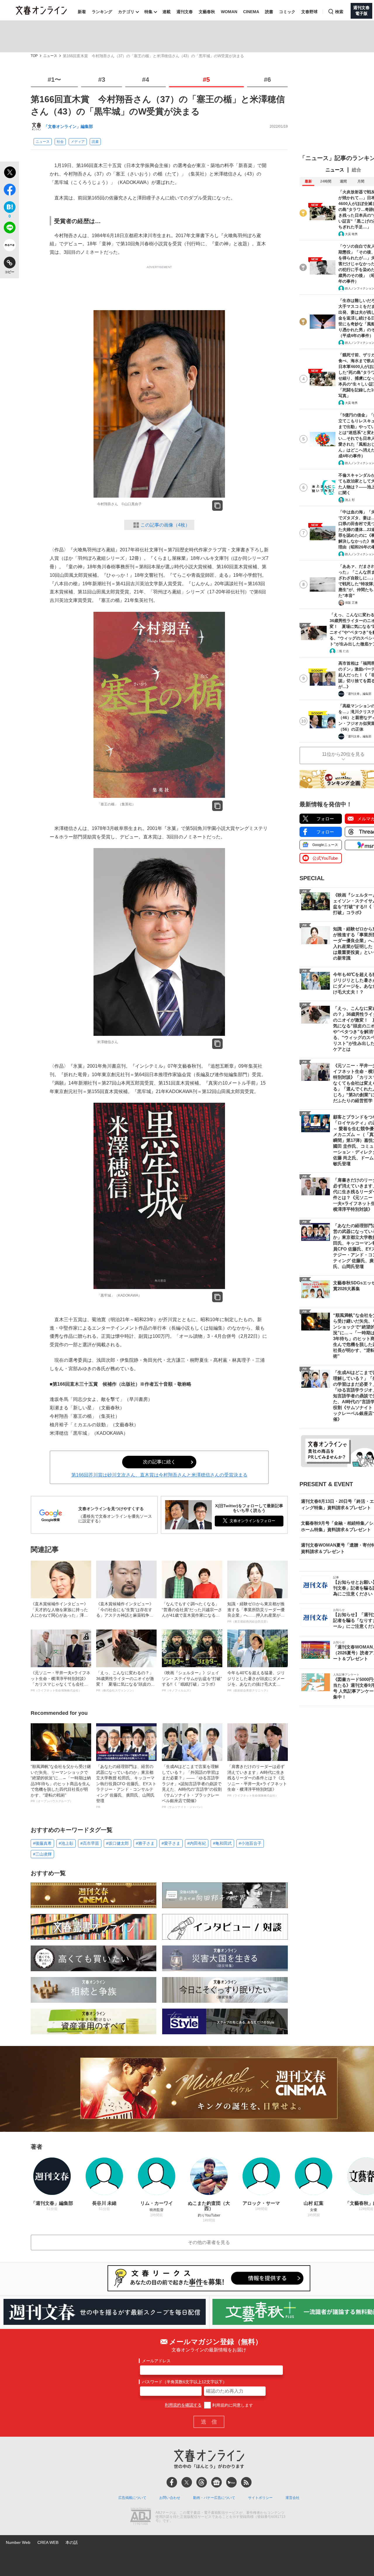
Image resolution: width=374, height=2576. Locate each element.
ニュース (50, 56)
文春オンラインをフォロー (252, 1521)
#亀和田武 (222, 1843)
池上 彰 (350, 500)
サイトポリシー (260, 2498)
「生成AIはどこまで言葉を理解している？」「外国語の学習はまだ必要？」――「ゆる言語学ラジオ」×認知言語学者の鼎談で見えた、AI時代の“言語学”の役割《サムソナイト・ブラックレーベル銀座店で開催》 (192, 1786)
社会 (60, 142)
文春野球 (309, 12)
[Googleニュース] (217, 2482)
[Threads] (202, 2482)
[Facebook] (172, 2482)
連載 (167, 12)
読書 (269, 12)
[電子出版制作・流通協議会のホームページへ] (141, 2517)
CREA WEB (48, 2542)
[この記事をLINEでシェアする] (9, 229)
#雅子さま (145, 1843)
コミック (287, 12)
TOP (34, 56)
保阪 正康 (351, 603)
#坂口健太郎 (117, 1843)
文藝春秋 (207, 12)
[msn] (231, 2482)
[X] (187, 2482)
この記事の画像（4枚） (165, 525)
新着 (82, 12)
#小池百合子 (250, 1843)
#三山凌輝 (42, 1854)
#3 (102, 80)
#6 (267, 80)
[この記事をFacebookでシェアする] (9, 191)
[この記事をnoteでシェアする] (9, 246)
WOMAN (229, 12)
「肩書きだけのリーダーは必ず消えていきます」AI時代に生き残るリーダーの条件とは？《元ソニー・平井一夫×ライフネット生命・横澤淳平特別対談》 (257, 1781)
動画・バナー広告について (214, 2498)
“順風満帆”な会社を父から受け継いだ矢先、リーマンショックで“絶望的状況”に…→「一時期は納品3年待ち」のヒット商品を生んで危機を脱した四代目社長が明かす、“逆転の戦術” (61, 1784)
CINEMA (251, 12)
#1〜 (54, 80)
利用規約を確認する (183, 2405)
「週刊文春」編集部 (358, 694)
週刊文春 (185, 12)
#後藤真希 (42, 1843)
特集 (148, 12)
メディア (78, 142)
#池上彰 (66, 1843)
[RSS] (246, 2482)
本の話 (72, 2542)
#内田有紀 (197, 1843)
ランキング (102, 12)
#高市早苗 (90, 1843)
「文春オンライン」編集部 (68, 126)
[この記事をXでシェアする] (9, 173)
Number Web (18, 2542)
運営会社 (292, 2498)
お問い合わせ (170, 2498)
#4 (146, 80)
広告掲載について (132, 2498)
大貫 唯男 (351, 234)
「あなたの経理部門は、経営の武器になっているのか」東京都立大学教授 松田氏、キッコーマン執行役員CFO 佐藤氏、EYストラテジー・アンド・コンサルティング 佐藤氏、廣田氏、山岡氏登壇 (126, 1786)
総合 (356, 170)
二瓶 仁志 (343, 651)
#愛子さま (171, 1843)
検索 (339, 12)
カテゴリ (126, 12)
